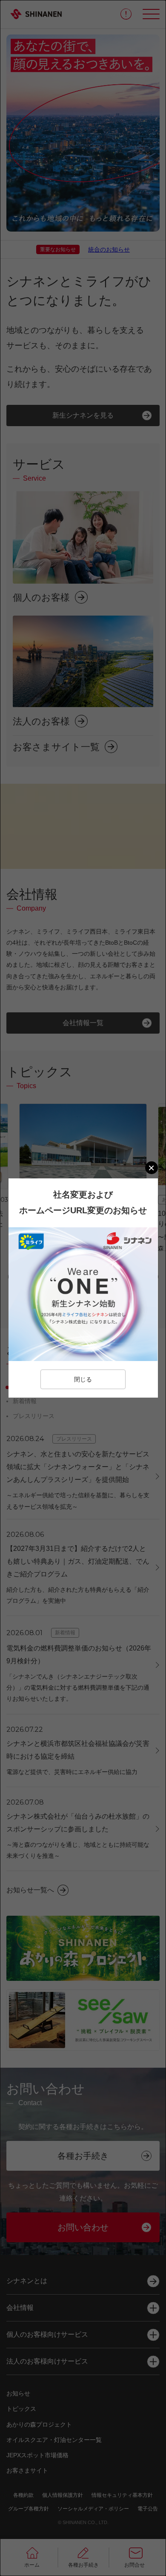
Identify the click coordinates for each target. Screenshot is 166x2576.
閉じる (83, 1379)
